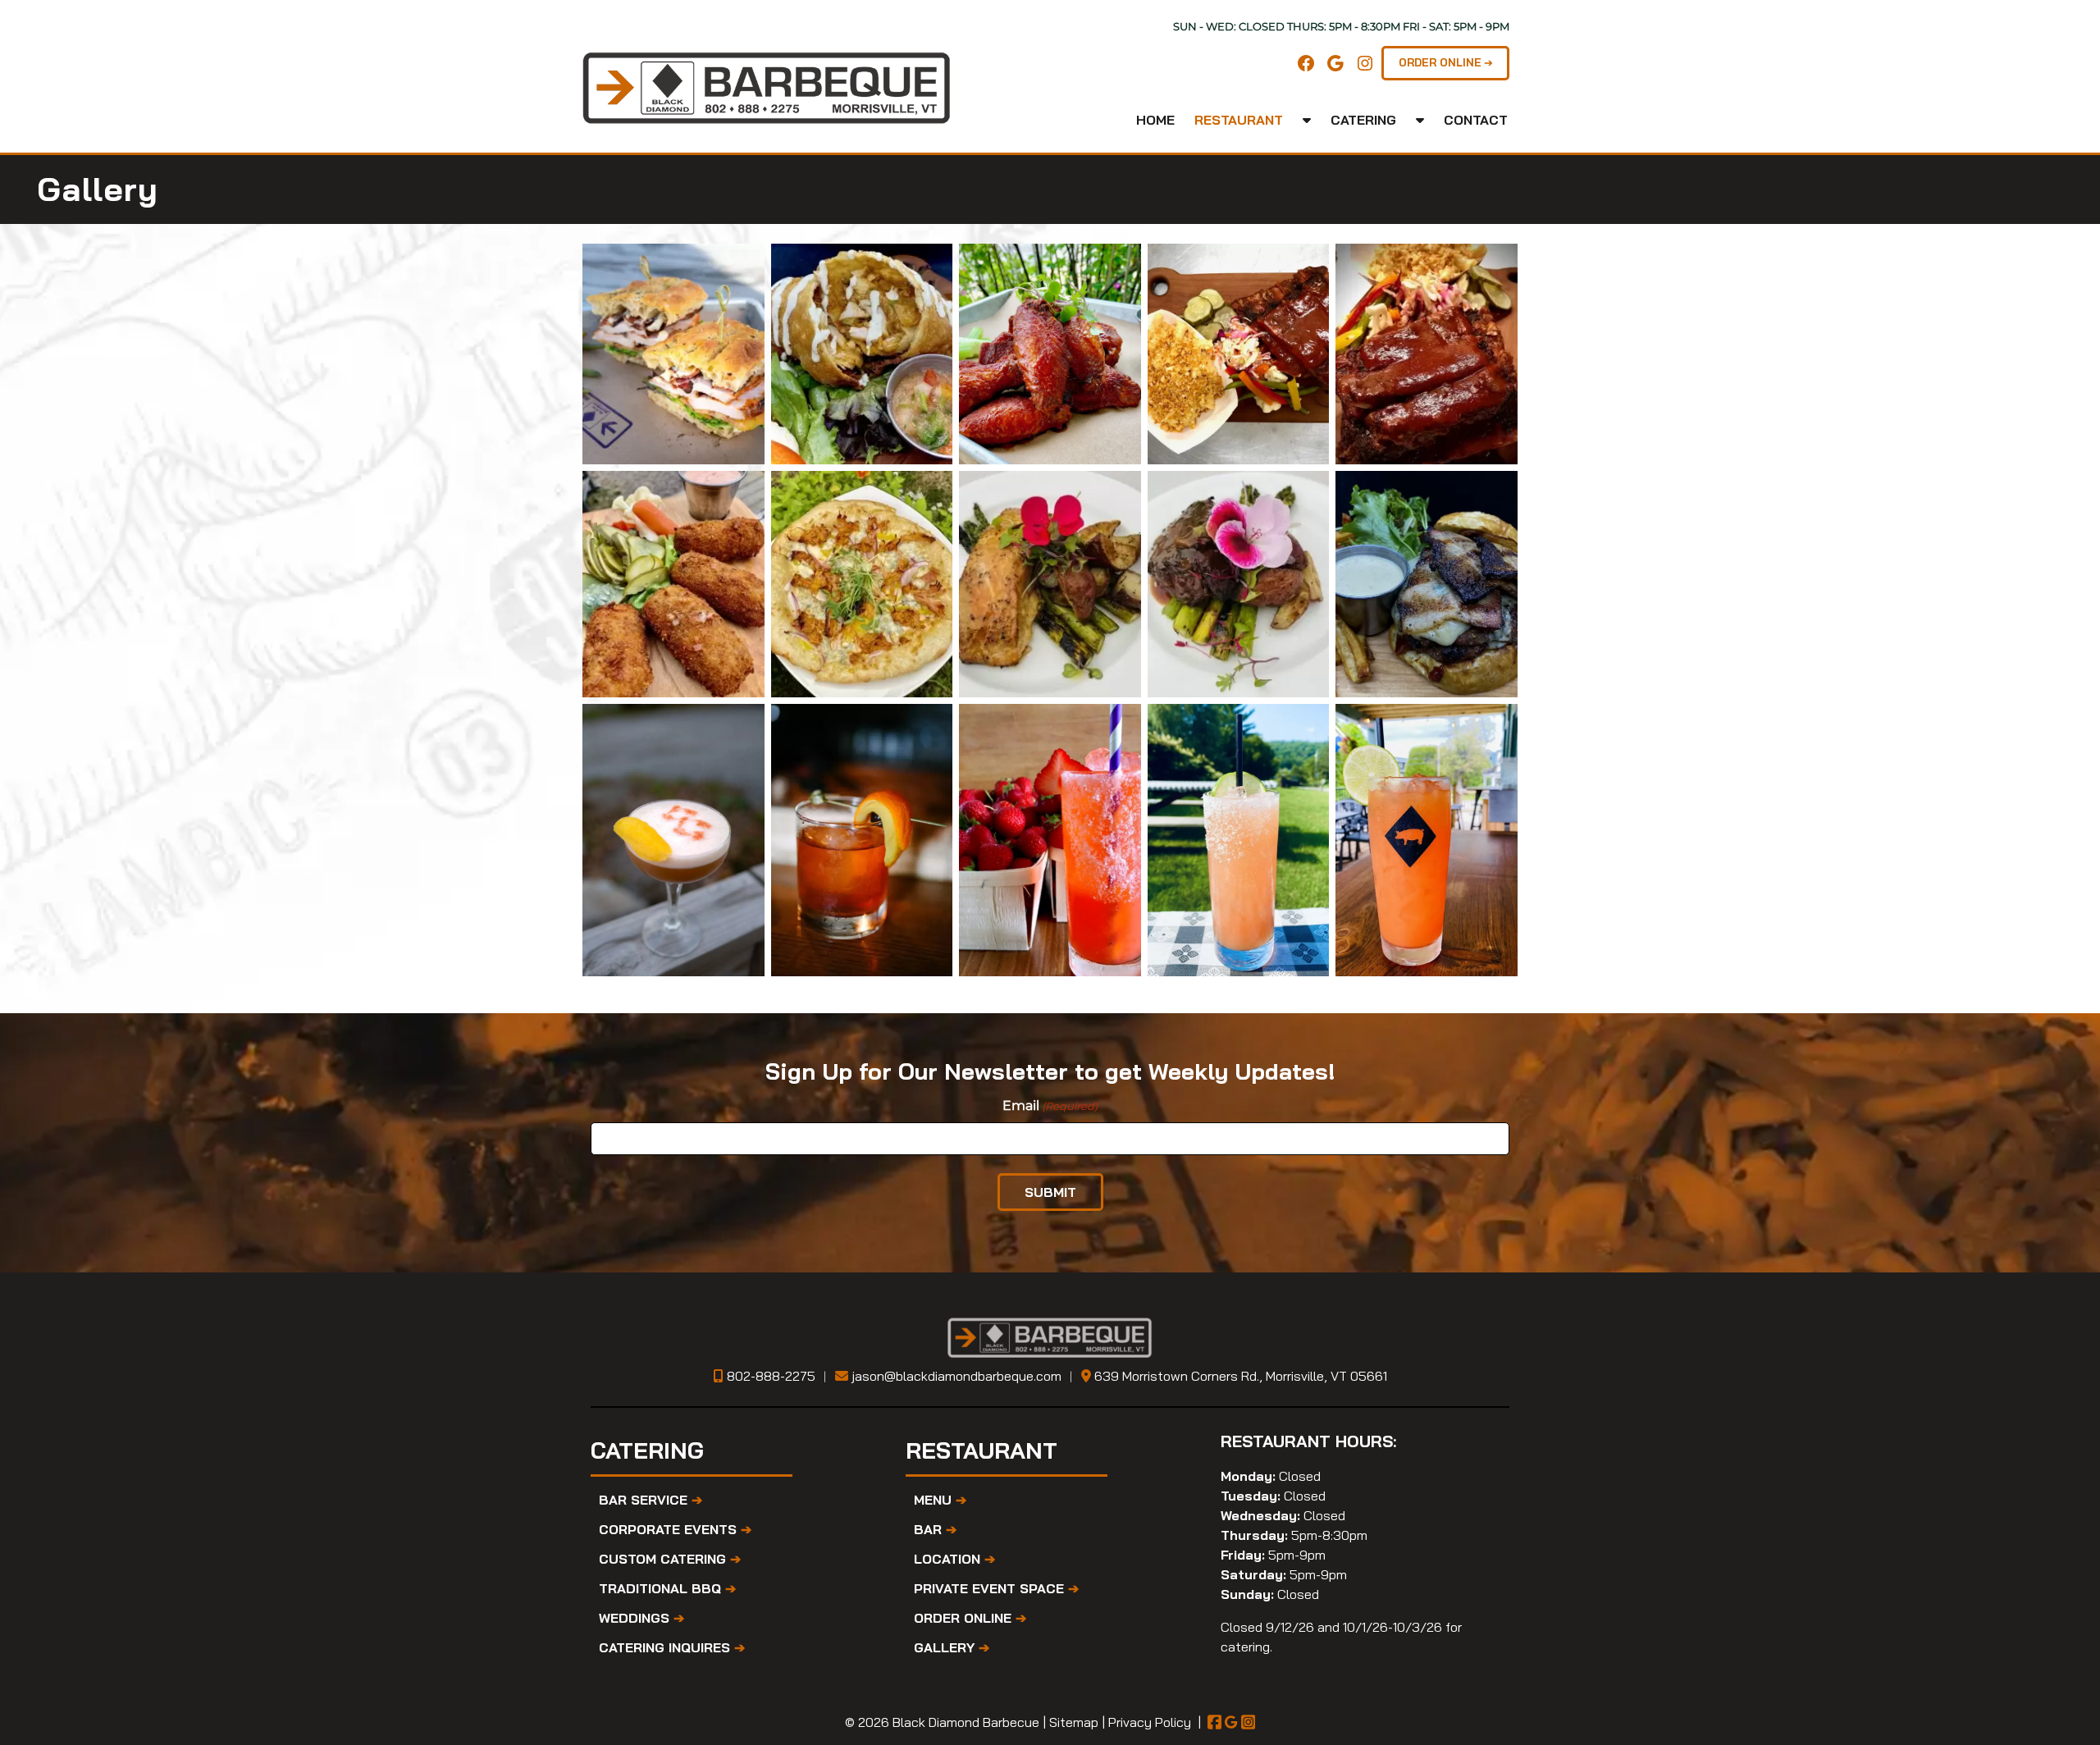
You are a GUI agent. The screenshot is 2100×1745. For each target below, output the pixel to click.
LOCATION (954, 1559)
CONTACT (1476, 120)
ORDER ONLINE (970, 1618)
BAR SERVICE (651, 1500)
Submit (1050, 1192)
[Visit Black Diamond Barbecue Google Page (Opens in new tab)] (1231, 1722)
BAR (935, 1529)
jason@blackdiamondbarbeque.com (956, 1376)
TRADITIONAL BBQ (667, 1588)
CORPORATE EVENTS (675, 1529)
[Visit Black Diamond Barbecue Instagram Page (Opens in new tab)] (1249, 1722)
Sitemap (1074, 1722)
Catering (1363, 120)
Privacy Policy (1150, 1722)
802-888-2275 (771, 1376)
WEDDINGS (641, 1618)
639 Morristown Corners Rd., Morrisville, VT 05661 (1241, 1376)
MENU (940, 1500)
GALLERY (952, 1647)
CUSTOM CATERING (670, 1559)
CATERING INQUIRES (672, 1647)
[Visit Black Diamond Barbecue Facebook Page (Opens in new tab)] (1215, 1722)
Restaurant (1239, 120)
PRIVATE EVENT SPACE (996, 1588)
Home (1155, 120)
